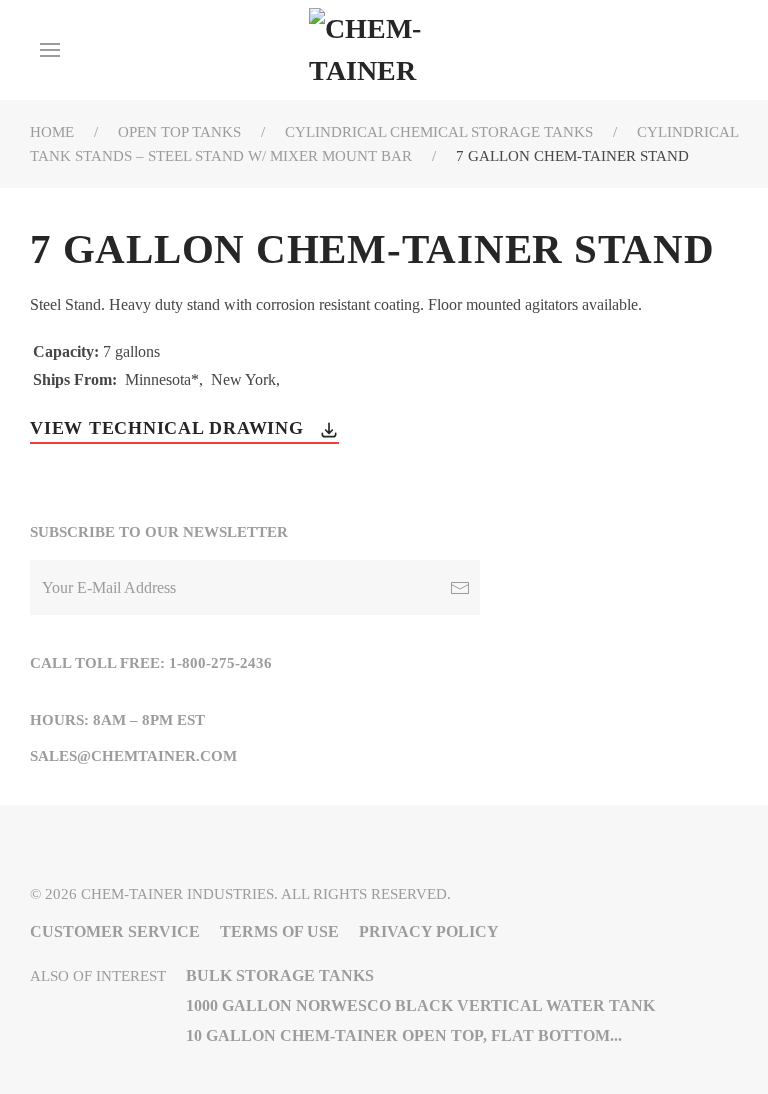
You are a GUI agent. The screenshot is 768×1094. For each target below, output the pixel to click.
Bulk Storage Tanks (280, 975)
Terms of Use (279, 931)
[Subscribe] (460, 587)
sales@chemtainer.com (133, 756)
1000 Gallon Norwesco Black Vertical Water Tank (420, 1005)
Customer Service (115, 931)
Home (52, 132)
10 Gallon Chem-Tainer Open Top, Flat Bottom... (404, 1035)
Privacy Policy (429, 931)
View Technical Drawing (169, 428)
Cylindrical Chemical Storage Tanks (439, 132)
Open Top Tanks (179, 132)
